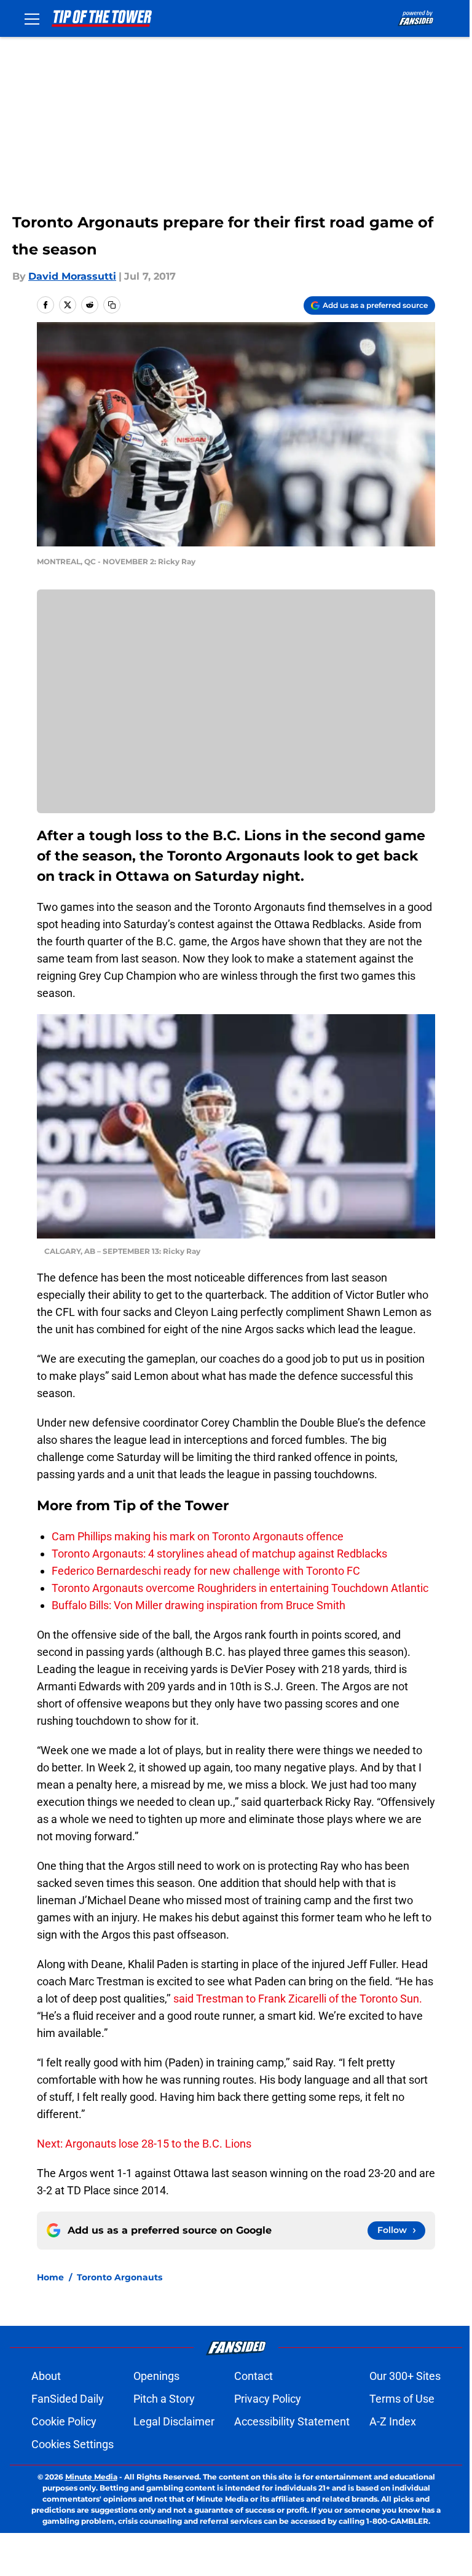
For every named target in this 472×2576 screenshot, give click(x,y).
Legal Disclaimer (174, 2421)
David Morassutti (72, 276)
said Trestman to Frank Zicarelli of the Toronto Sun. (298, 1999)
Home (50, 2277)
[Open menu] (32, 18)
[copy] (112, 305)
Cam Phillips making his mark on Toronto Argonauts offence (198, 1536)
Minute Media (91, 2477)
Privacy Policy (268, 2399)
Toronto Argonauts (120, 2277)
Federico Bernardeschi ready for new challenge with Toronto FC (206, 1571)
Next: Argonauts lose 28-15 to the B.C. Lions (144, 2144)
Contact (254, 2376)
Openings (156, 2376)
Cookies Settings (73, 2444)
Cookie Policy (64, 2421)
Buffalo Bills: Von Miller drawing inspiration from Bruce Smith (199, 1605)
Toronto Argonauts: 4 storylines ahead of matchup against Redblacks (219, 1554)
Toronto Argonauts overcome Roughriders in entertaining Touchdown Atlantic (240, 1588)
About (46, 2376)
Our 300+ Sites (405, 2376)
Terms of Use (402, 2399)
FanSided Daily (68, 2399)
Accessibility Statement (292, 2421)
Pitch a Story (164, 2399)
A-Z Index (393, 2421)
